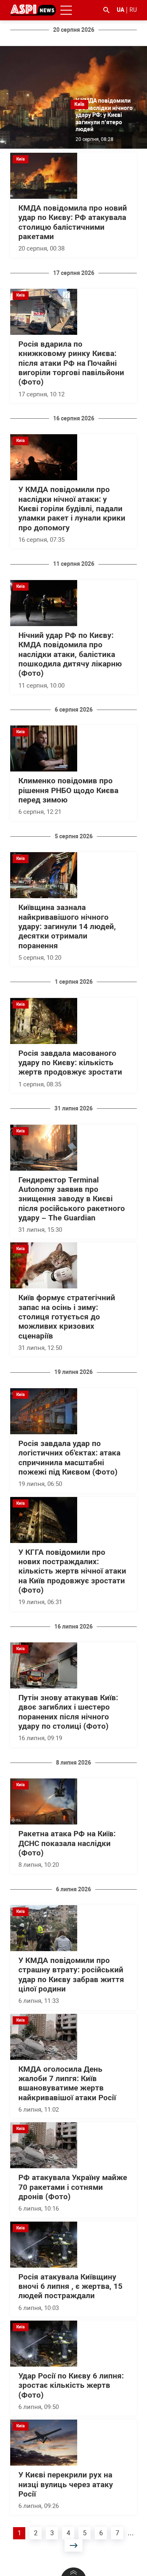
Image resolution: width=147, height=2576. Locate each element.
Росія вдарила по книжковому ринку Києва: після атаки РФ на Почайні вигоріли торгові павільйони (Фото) (71, 363)
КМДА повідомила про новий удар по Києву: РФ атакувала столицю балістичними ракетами (73, 222)
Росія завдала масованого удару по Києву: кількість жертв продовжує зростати (70, 1063)
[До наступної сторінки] (73, 2545)
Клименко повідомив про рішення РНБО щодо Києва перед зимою (68, 790)
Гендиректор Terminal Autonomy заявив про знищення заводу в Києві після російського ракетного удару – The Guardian (72, 1199)
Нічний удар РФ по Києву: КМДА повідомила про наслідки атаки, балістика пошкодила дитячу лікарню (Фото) (70, 654)
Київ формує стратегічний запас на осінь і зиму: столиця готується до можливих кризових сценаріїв (67, 1317)
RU (133, 10)
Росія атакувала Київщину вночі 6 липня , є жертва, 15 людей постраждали (70, 2287)
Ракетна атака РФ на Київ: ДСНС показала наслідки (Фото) (67, 1843)
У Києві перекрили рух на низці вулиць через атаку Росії (66, 2485)
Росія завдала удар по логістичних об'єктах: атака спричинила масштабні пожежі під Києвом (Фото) (69, 1458)
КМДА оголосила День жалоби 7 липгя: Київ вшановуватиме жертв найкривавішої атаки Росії (67, 2084)
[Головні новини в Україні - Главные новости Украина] (33, 10)
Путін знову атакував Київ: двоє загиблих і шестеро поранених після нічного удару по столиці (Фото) (68, 1712)
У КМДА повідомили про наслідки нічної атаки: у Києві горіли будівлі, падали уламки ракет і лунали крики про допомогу (72, 509)
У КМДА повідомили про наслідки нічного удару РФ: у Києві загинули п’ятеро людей (104, 115)
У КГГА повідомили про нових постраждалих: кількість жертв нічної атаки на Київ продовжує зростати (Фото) (72, 1571)
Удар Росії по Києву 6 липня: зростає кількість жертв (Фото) (71, 2386)
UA (120, 10)
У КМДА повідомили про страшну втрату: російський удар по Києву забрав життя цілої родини (71, 1975)
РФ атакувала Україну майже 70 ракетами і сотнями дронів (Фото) (73, 2187)
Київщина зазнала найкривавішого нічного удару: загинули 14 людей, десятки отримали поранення (67, 926)
